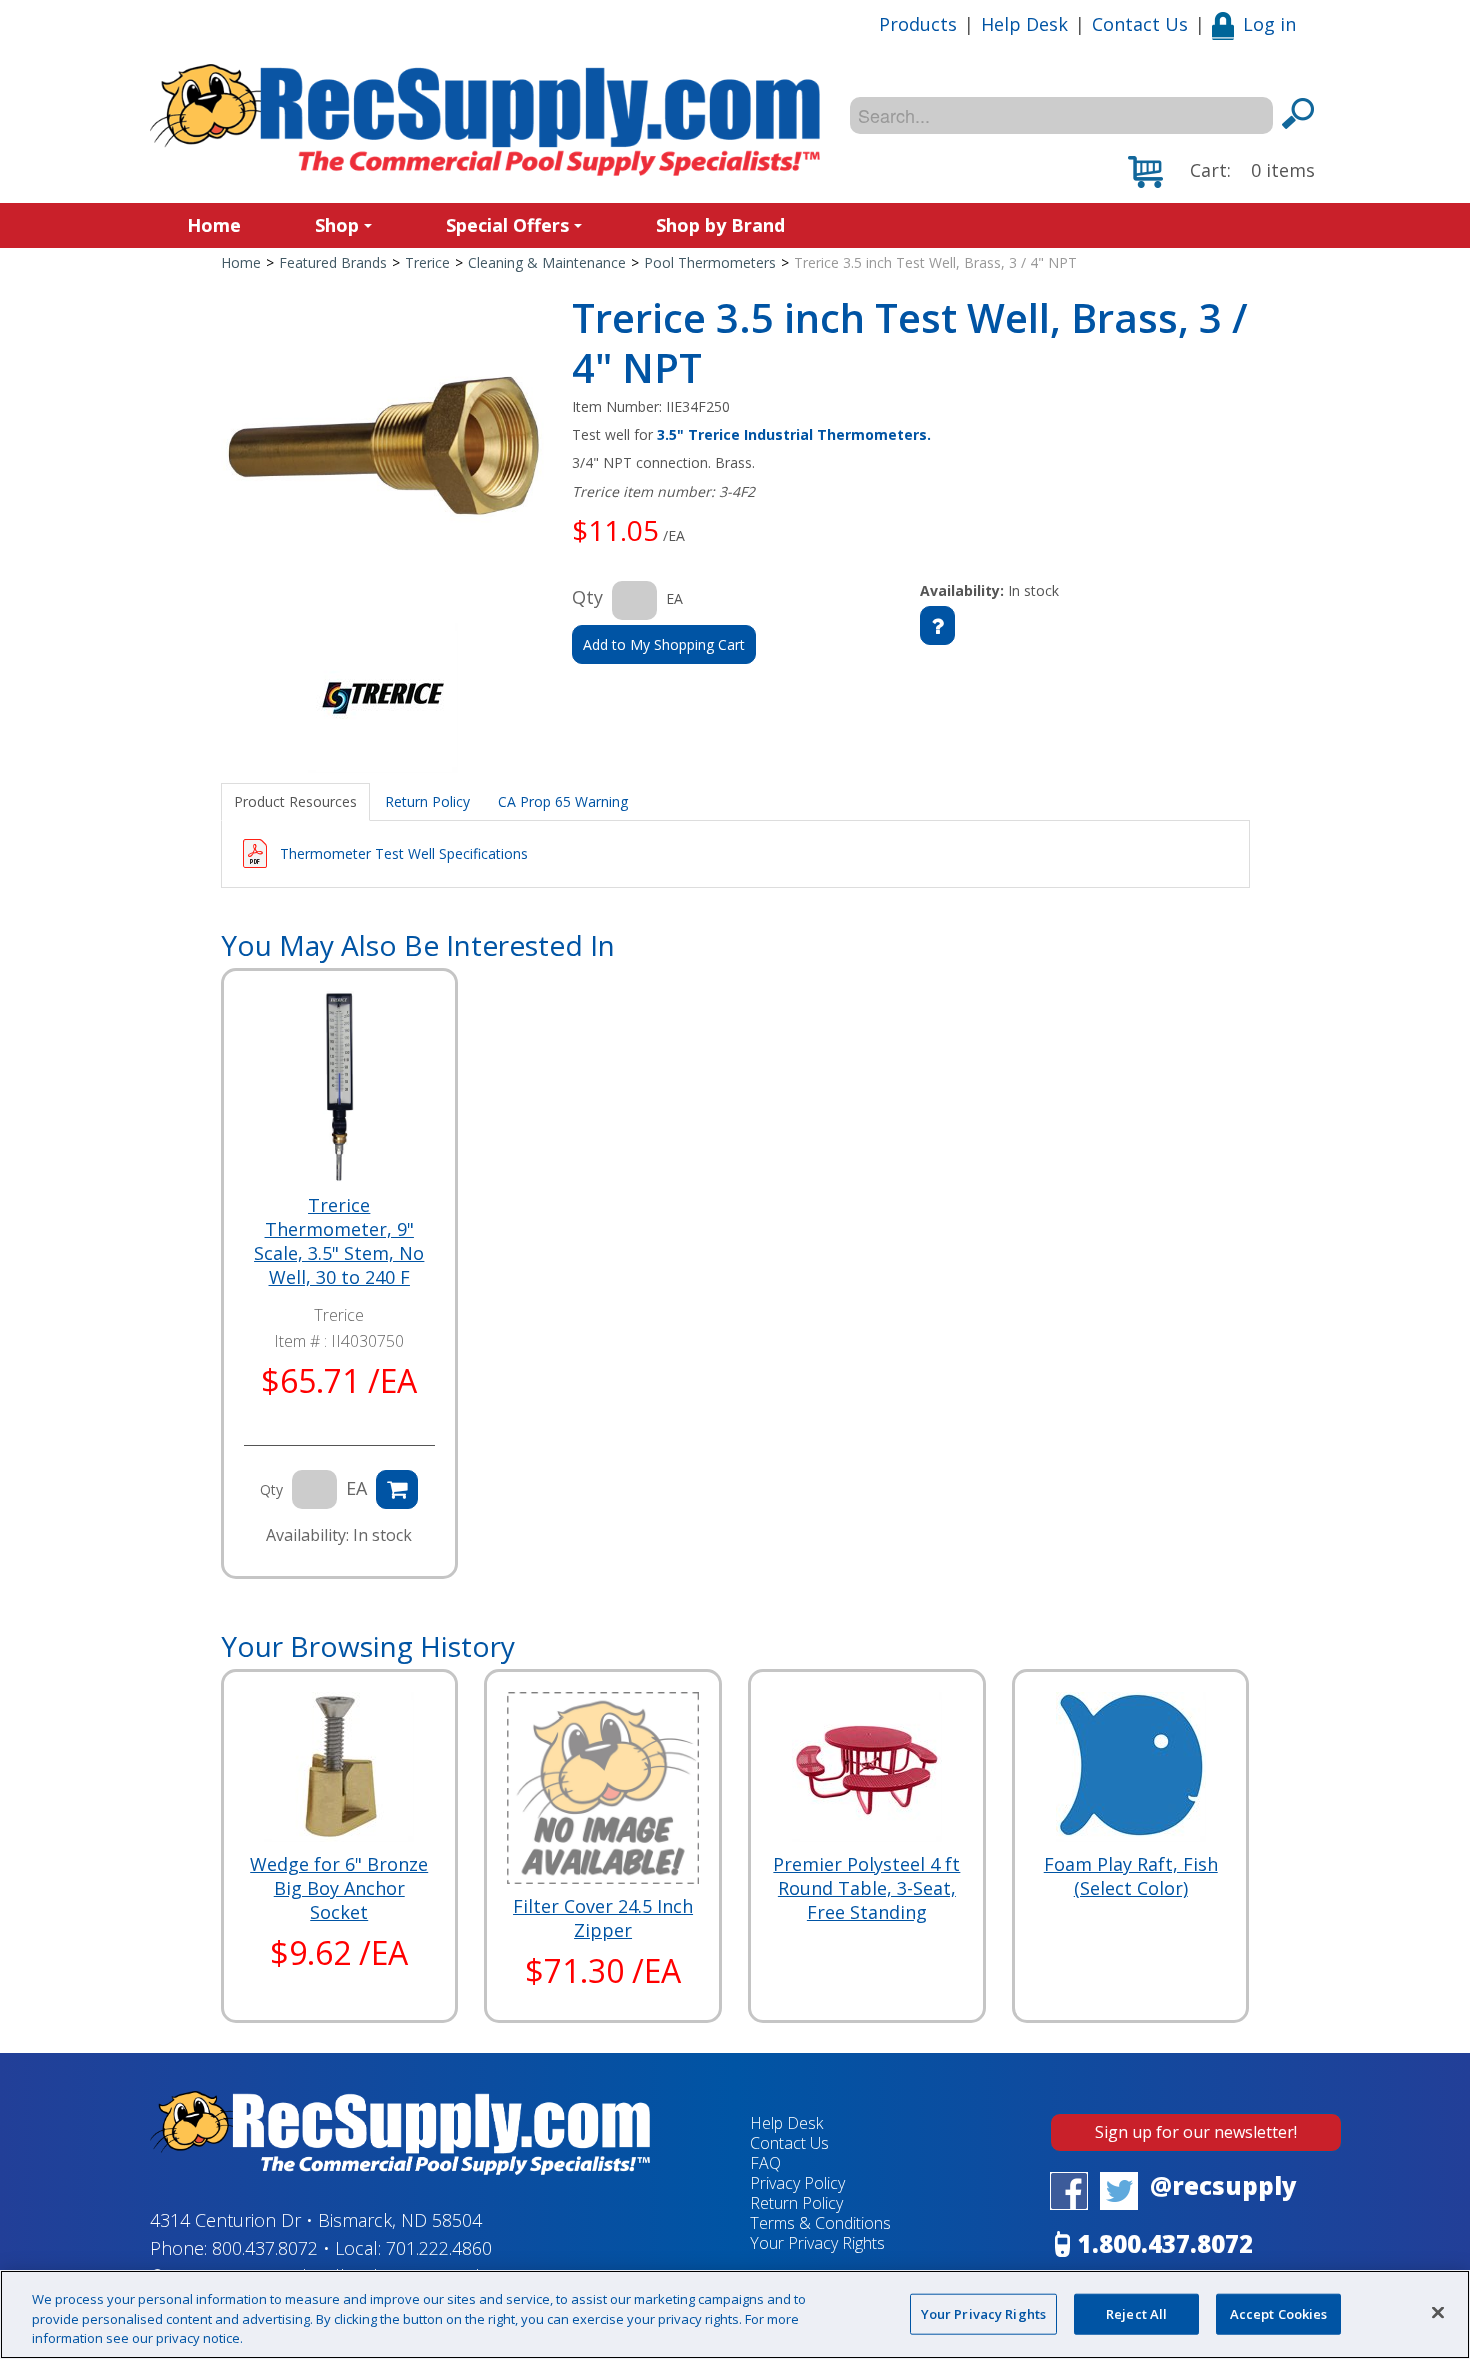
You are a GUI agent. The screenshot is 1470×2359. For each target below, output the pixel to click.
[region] (735, 2314)
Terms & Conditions (820, 2223)
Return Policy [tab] (427, 801)
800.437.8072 (265, 2248)
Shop (337, 225)
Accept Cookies (1279, 2313)
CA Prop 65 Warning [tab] (563, 801)
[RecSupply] (485, 120)
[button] (1221, 172)
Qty (587, 597)
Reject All (1136, 2313)
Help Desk (1024, 24)
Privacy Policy (797, 2183)
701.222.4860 (439, 2248)
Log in (1269, 24)
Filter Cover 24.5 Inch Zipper (603, 1918)
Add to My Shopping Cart (664, 644)
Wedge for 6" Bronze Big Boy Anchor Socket (339, 1888)
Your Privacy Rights (983, 2313)
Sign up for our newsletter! (1196, 2132)
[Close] (1438, 2312)
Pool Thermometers (710, 262)
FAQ (765, 2163)
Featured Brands (333, 262)
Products (918, 24)
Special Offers (507, 225)
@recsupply (1223, 2185)
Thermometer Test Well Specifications (404, 853)
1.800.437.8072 (1165, 2243)
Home (214, 225)
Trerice (427, 262)
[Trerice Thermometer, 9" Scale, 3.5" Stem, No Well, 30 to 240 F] (339, 1086)
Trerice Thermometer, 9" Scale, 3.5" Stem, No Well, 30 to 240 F (339, 1241)
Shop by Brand (720, 225)
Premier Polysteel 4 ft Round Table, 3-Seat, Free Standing (866, 1888)
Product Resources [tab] (295, 801)
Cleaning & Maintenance (547, 262)
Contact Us (1140, 24)
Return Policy (796, 2203)
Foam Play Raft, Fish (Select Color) (1131, 1876)
